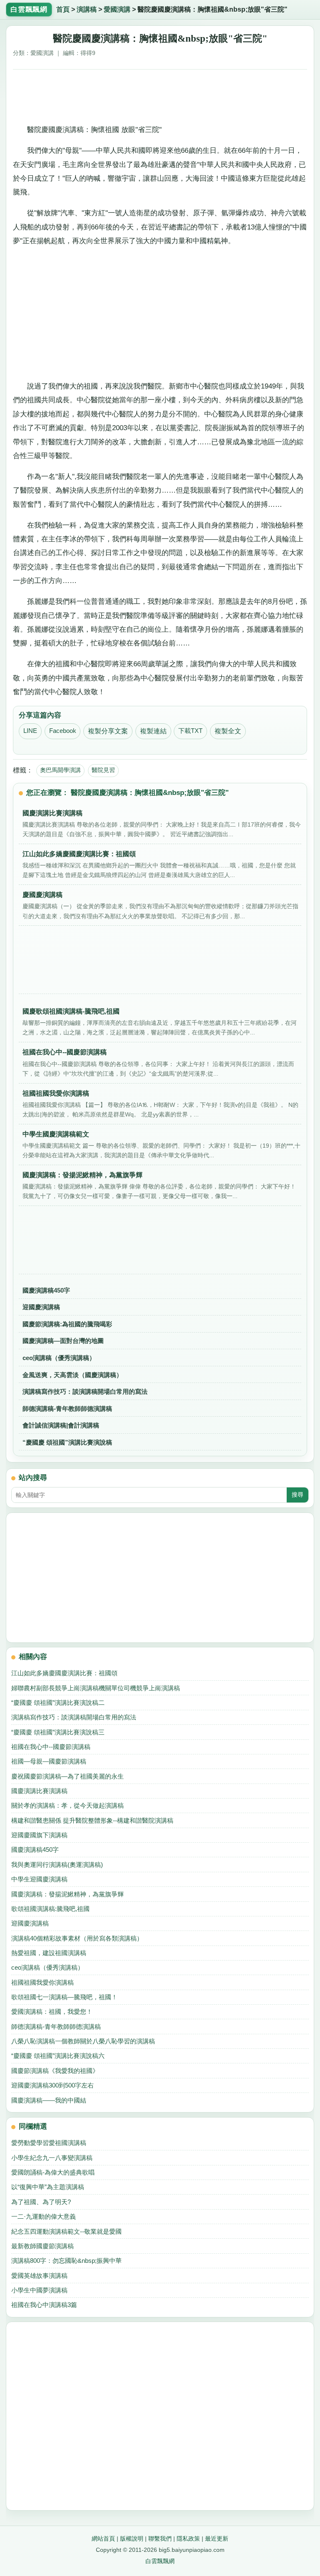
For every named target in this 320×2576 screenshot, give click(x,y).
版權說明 (132, 2539)
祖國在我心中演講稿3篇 (44, 2305)
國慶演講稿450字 (46, 1290)
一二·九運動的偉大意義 (44, 2216)
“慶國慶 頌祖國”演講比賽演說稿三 (58, 1732)
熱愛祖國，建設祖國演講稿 (49, 1953)
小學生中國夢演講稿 (39, 2290)
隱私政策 (188, 2539)
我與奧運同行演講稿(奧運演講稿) (57, 1865)
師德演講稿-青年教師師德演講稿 (67, 1409)
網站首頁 (103, 2539)
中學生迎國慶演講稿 (39, 1879)
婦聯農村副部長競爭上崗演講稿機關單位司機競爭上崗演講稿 (96, 1688)
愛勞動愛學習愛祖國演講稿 (49, 2143)
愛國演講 (117, 9)
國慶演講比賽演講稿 (39, 1791)
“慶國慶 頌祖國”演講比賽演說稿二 (58, 1703)
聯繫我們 (160, 2539)
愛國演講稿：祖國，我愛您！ (52, 2012)
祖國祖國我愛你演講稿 (42, 1982)
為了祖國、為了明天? (41, 2202)
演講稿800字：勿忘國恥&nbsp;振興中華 (66, 2261)
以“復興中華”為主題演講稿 (48, 2187)
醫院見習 (103, 770)
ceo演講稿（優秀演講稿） (59, 1358)
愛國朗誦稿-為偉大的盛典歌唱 (53, 2172)
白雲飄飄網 (160, 2561)
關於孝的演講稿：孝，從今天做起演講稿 (67, 1805)
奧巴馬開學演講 (60, 770)
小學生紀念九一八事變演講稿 (52, 2158)
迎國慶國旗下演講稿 (39, 1835)
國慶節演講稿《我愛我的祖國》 (55, 2071)
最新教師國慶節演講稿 (42, 2246)
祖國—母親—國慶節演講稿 (49, 1761)
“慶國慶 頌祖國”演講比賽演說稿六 (58, 2056)
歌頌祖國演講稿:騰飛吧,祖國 (50, 1909)
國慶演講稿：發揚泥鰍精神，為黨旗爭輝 (67, 1894)
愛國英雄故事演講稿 (39, 2276)
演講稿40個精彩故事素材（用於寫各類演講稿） (77, 1938)
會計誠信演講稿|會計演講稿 (61, 1425)
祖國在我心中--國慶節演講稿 (51, 1747)
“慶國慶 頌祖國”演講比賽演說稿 (67, 1442)
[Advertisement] (160, 95)
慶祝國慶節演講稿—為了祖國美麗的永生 (67, 1776)
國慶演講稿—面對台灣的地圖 (63, 1341)
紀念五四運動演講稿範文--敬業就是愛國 (66, 2231)
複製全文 (228, 731)
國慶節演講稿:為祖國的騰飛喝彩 (67, 1324)
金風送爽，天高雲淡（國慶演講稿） (72, 1375)
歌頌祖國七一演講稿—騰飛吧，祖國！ (64, 1997)
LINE (30, 731)
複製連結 (153, 731)
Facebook (63, 731)
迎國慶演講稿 (41, 1307)
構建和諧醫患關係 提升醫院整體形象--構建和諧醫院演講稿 (92, 1820)
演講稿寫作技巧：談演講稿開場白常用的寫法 (85, 1391)
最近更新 (217, 2539)
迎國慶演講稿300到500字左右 (52, 2085)
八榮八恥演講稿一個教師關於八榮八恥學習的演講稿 (83, 2041)
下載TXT (190, 731)
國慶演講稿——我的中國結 (49, 2100)
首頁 (63, 9)
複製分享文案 (108, 731)
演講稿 (87, 9)
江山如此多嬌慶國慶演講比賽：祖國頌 (64, 1673)
